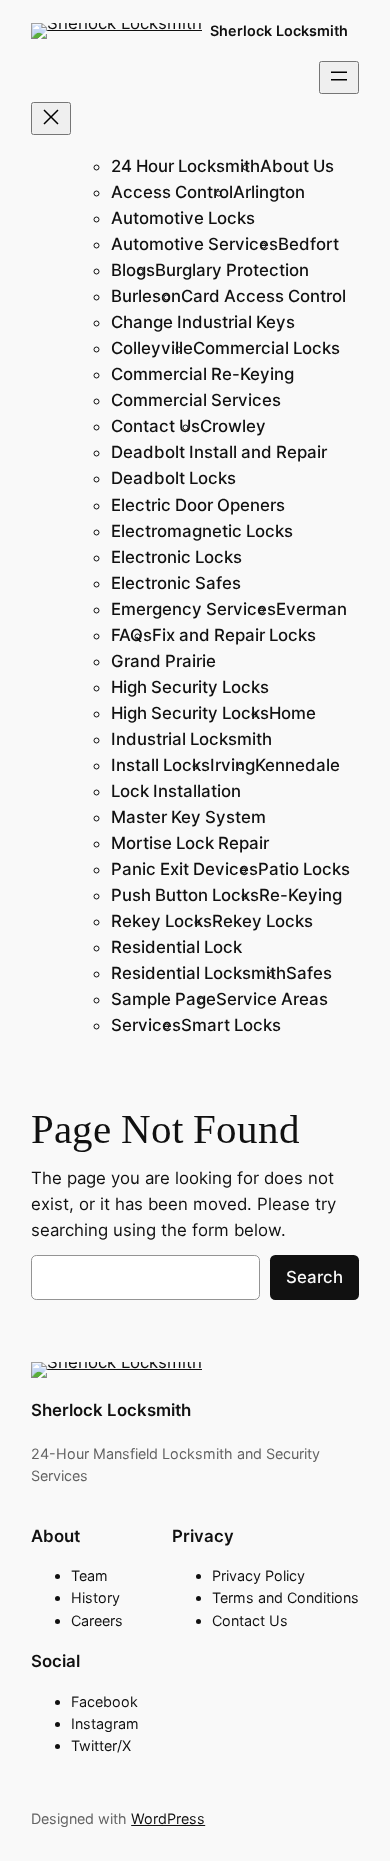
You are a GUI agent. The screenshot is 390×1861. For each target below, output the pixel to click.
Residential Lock (176, 947)
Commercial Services (196, 400)
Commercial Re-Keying (202, 374)
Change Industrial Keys (203, 322)
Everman (311, 609)
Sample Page (163, 999)
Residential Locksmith (198, 973)
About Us (297, 166)
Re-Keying (300, 895)
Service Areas (272, 999)
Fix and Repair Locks (234, 635)
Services (146, 1025)
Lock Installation (176, 791)
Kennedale (297, 765)
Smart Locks (231, 1025)
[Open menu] (339, 77)
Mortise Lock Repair (190, 843)
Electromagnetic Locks (202, 531)
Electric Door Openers (198, 505)
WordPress (168, 1818)
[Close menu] (51, 118)
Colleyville (152, 348)
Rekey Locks (161, 921)
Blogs (133, 270)
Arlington (269, 192)
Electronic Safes (176, 583)
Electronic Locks (176, 557)
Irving (232, 765)
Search (314, 1277)
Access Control (172, 192)
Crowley (233, 426)
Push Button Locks (185, 895)
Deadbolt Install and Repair (219, 452)
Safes (309, 973)
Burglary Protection (232, 270)
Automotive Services (194, 244)
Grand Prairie (163, 661)
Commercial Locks (266, 348)
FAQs (131, 635)
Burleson (146, 296)
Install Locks (160, 765)
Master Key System (188, 817)
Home (292, 713)
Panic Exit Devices (184, 869)
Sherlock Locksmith (279, 30)
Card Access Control (263, 296)
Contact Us (155, 426)
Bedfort (308, 244)
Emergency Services (193, 609)
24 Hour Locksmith (185, 166)
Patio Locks (304, 869)
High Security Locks (190, 687)
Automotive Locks (183, 218)
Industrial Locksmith (191, 739)
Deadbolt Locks (173, 478)
